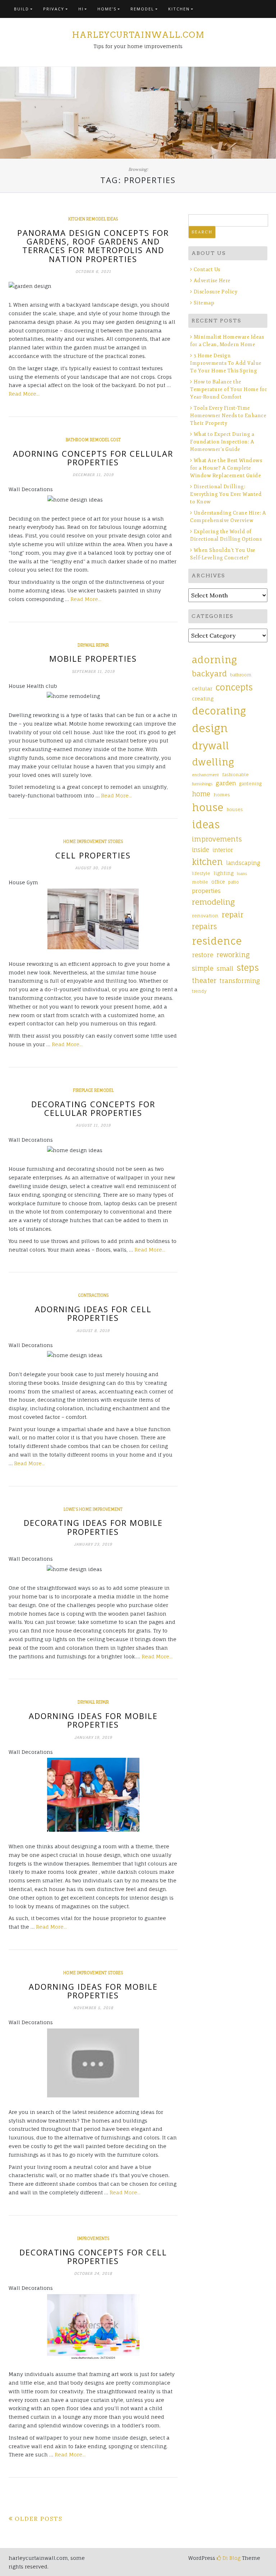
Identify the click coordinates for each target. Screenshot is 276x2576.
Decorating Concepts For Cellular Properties (93, 1108)
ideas (206, 824)
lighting (224, 873)
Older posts (39, 2519)
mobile (200, 882)
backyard (209, 674)
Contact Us (207, 269)
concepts (234, 687)
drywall (210, 746)
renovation (205, 916)
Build (22, 9)
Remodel (142, 9)
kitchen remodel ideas (93, 219)
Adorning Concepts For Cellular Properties (93, 458)
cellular (202, 688)
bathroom (241, 675)
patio (234, 882)
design (210, 728)
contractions (93, 1295)
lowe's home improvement (93, 1509)
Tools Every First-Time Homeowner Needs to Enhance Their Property (228, 416)
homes (222, 795)
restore (203, 955)
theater (204, 980)
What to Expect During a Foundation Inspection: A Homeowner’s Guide (222, 442)
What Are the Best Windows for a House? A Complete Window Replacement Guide (226, 468)
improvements (93, 2239)
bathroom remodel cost (93, 440)
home (201, 794)
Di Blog (231, 2558)
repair (233, 915)
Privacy (54, 9)
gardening (250, 784)
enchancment (205, 775)
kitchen (207, 862)
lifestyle (201, 874)
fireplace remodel (93, 1090)
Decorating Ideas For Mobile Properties (93, 1527)
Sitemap (204, 303)
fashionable (235, 775)
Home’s (107, 9)
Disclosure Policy (215, 292)
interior (223, 850)
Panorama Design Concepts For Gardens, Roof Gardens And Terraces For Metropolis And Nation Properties (93, 246)
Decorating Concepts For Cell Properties (93, 2256)
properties (206, 891)
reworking (233, 955)
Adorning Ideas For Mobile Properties (93, 1720)
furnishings (202, 784)
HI (81, 9)
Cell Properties (93, 855)
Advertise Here (212, 281)
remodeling (213, 902)
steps (248, 968)
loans (242, 874)
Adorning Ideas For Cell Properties (93, 1313)
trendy (199, 991)
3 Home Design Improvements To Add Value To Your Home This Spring (226, 363)
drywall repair (93, 645)
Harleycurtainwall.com (138, 35)
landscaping (243, 863)
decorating (219, 711)
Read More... (24, 394)
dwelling (213, 762)
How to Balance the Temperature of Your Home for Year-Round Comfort (229, 389)
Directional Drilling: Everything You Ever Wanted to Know (226, 494)
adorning (214, 660)
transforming (240, 981)
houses (235, 810)
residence (217, 941)
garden (226, 783)
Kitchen (179, 9)
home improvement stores (93, 842)
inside (201, 850)
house (208, 807)
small (225, 968)
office (218, 882)
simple (203, 968)
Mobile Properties (93, 658)
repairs (204, 927)
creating (203, 698)
